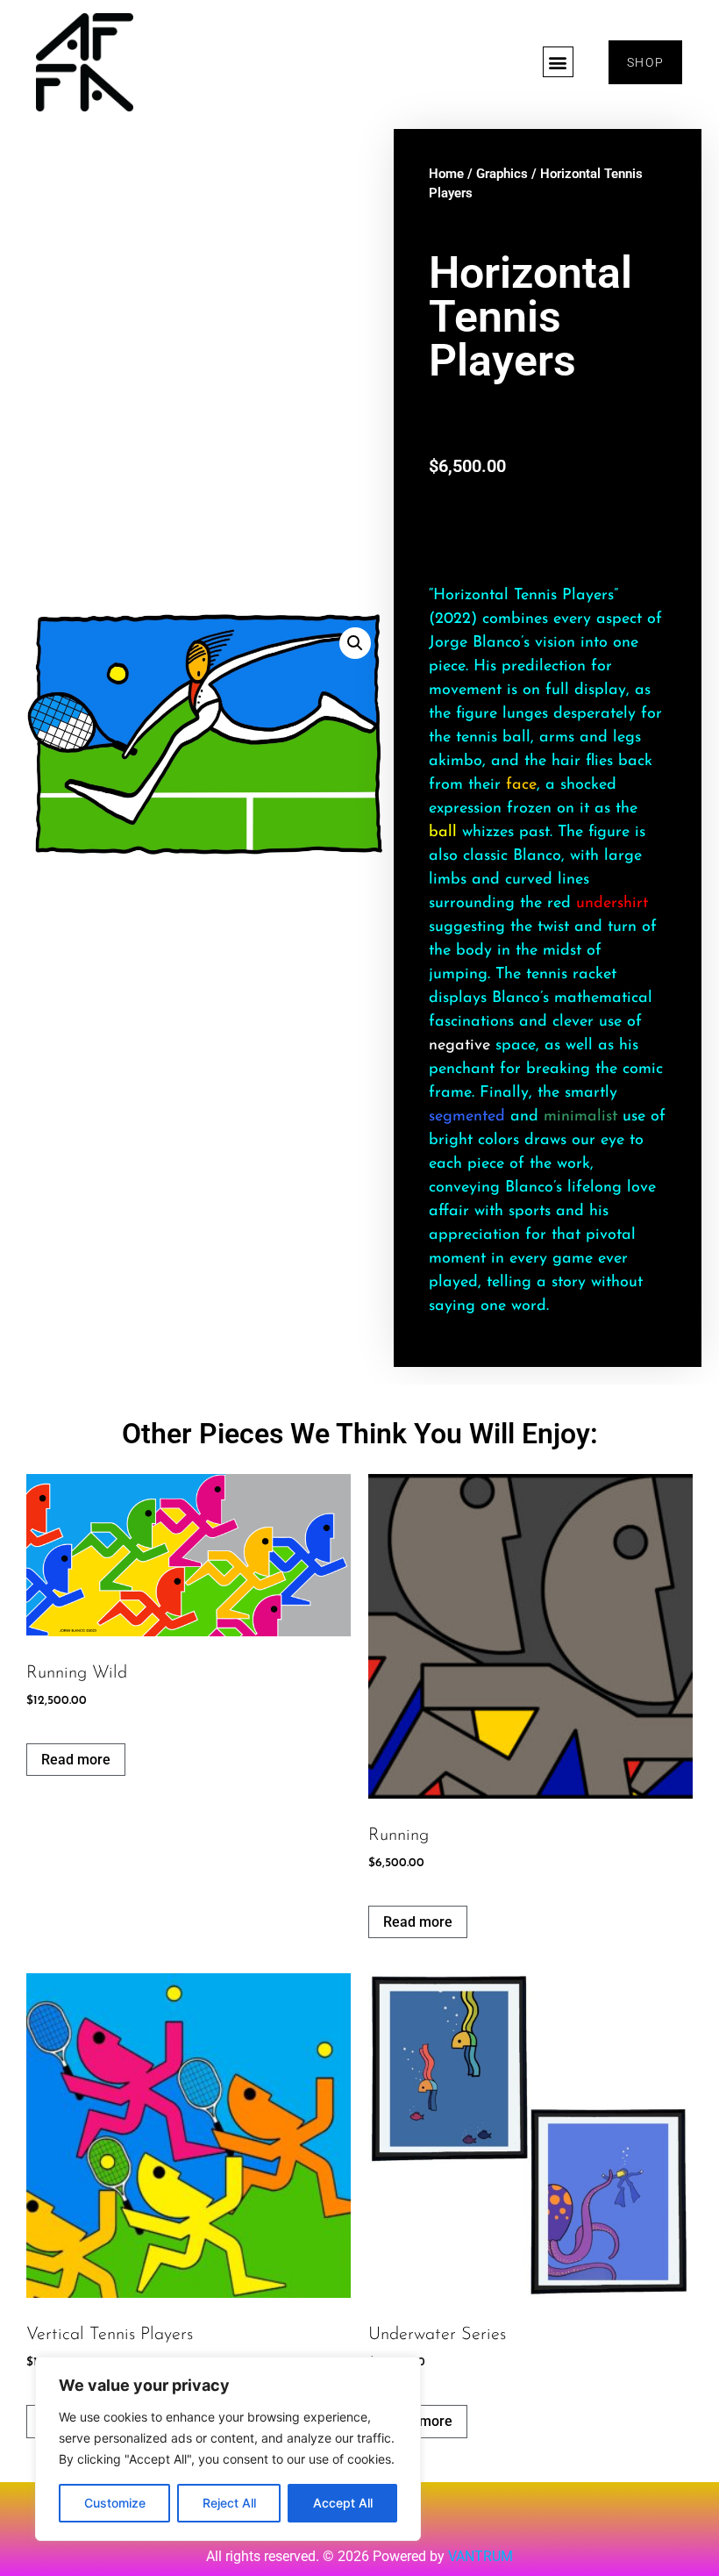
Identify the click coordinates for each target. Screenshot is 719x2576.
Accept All (343, 2503)
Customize (115, 2503)
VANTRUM (481, 2556)
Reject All (229, 2503)
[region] (228, 2449)
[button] (558, 62)
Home (446, 174)
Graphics (502, 174)
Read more (76, 1760)
